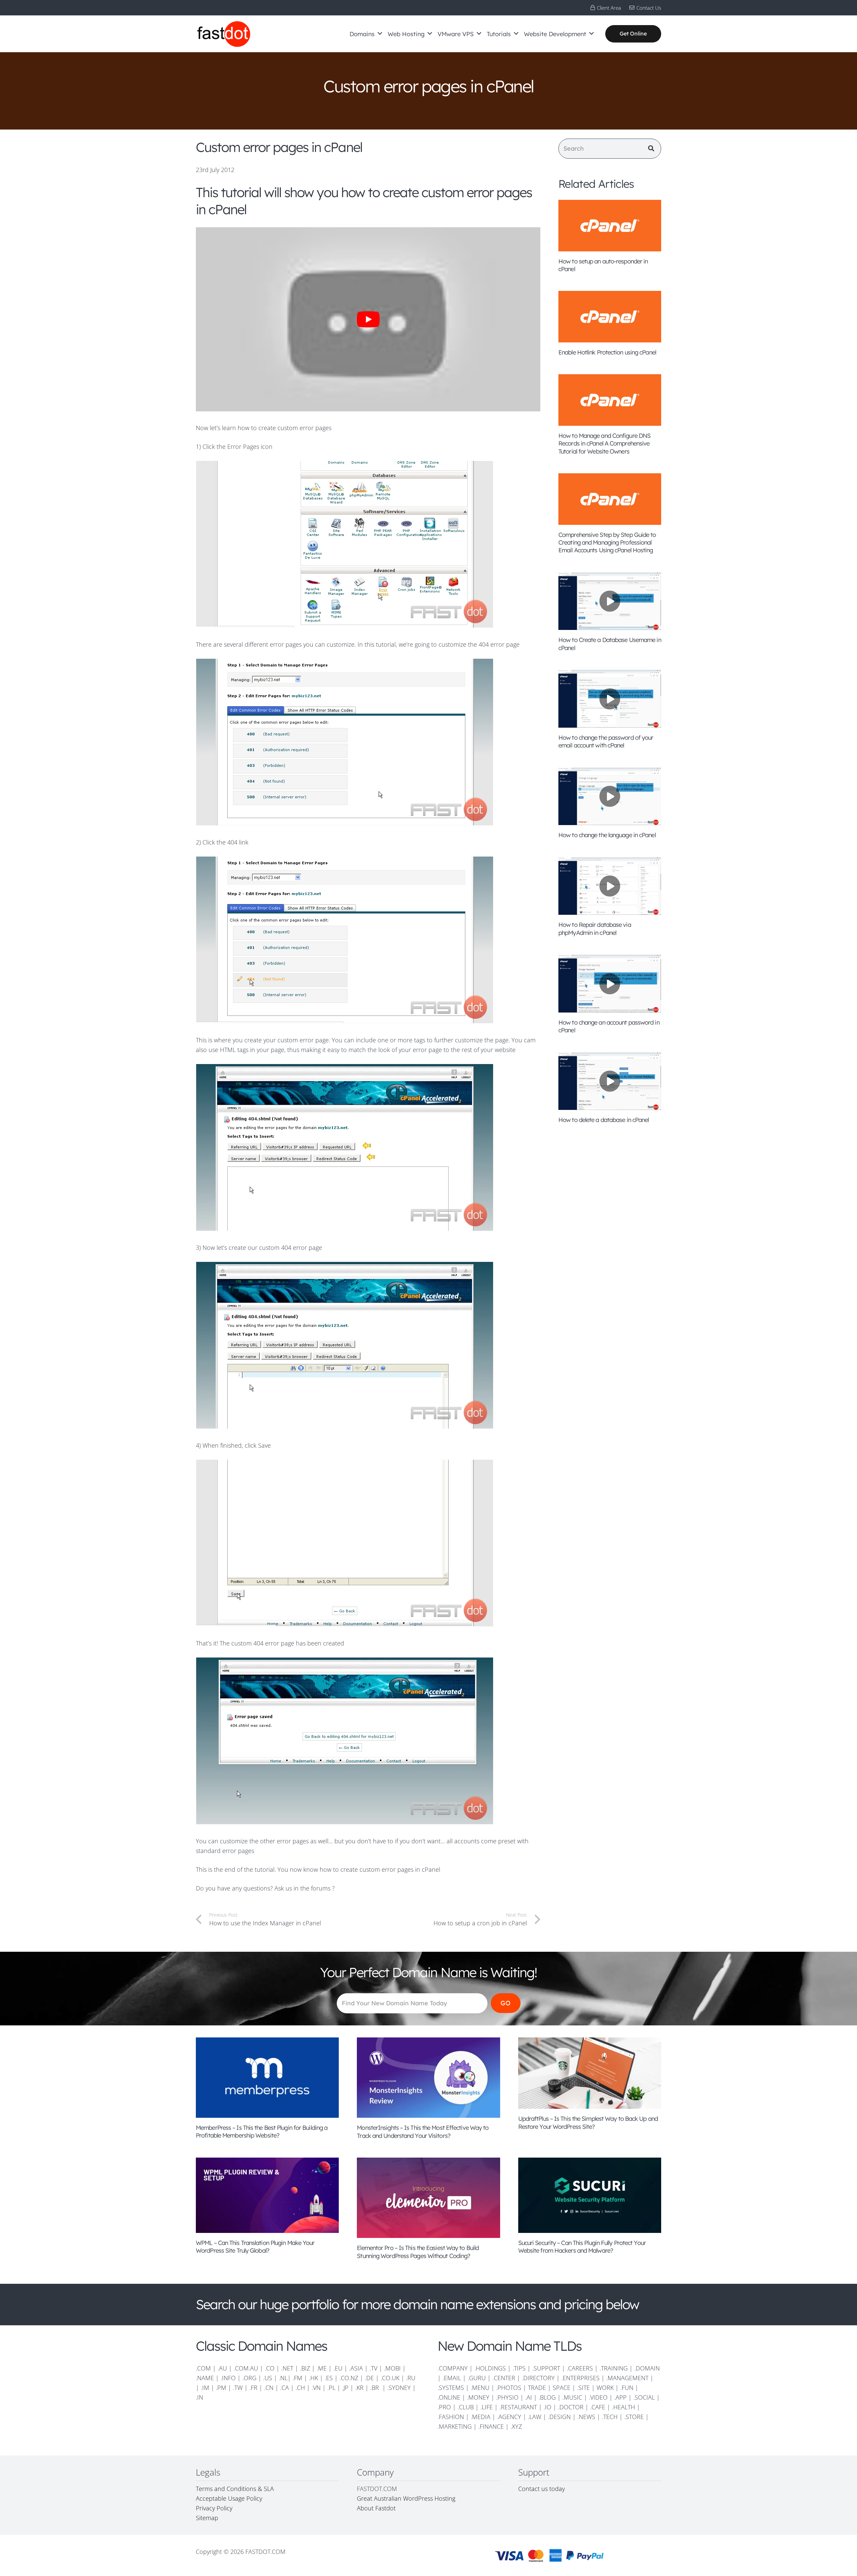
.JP (345, 2388)
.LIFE (487, 2407)
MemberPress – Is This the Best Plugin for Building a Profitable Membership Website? (262, 2131)
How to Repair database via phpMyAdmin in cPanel (595, 929)
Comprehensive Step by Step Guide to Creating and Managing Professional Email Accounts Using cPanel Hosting (607, 543)
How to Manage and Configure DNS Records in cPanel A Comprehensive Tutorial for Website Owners (604, 444)
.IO (548, 2407)
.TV (373, 2368)
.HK (314, 2378)
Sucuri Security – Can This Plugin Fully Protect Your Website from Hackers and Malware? (582, 2247)
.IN (200, 2397)
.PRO (444, 2407)
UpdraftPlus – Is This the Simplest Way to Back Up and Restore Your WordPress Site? (588, 2122)
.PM (221, 2388)
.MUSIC (572, 2397)
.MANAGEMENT (627, 2378)
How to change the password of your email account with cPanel (606, 741)
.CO (270, 2368)
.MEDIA (481, 2417)
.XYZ (516, 2426)
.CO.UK (390, 2378)
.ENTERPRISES (580, 2378)
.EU (338, 2368)
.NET (287, 2368)
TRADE (537, 2388)
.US (268, 2378)
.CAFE (598, 2407)
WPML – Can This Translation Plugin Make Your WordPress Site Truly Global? (255, 2247)
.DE (369, 2378)
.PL (331, 2388)
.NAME (205, 2378)
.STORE (634, 2417)
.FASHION (451, 2417)
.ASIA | (359, 2368)
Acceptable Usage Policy (229, 2498)
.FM (297, 2378)
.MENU (480, 2388)
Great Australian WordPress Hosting (406, 2498)
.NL (283, 2378)
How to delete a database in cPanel (604, 1120)
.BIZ (305, 2368)
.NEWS (586, 2417)
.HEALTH (624, 2407)
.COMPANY (453, 2368)
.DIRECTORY (538, 2378)
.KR (359, 2388)
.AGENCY (509, 2417)
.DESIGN (559, 2417)
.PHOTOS (510, 2388)
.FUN (627, 2388)
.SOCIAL (644, 2397)
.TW (239, 2388)
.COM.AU (246, 2368)
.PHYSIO (507, 2397)
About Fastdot (376, 2508)
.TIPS (519, 2368)
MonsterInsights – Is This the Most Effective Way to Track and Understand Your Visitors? (423, 2131)
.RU (411, 2378)
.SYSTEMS (451, 2388)
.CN (269, 2388)
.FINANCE (491, 2426)
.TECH (610, 2417)
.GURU (477, 2378)
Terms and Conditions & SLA (235, 2489)
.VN (316, 2388)
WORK (605, 2388)
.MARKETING (455, 2426)
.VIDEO (598, 2397)
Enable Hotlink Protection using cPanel (607, 352)
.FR (253, 2388)
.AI (529, 2397)
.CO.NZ (349, 2378)
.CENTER (504, 2378)
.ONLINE (449, 2397)
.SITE (583, 2388)
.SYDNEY (399, 2388)
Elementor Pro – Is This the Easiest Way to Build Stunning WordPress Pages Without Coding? (418, 2252)
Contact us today (542, 2489)
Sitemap (207, 2518)
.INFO (228, 2378)
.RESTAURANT (518, 2407)
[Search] (651, 149)
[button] (380, 34)
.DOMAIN (647, 2368)
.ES (329, 2378)
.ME (322, 2368)
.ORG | (253, 2378)
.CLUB (466, 2407)
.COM (203, 2368)
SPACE (562, 2388)
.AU (222, 2368)
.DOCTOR (571, 2407)
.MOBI (392, 2368)
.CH (300, 2388)
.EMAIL (452, 2378)
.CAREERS (580, 2368)
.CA (285, 2388)
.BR (375, 2388)
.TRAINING (614, 2368)
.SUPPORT (546, 2368)
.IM (205, 2388)
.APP (620, 2397)
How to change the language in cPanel (607, 835)
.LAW (535, 2417)
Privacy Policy (214, 2508)
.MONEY (478, 2397)
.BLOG (547, 2397)
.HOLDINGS (490, 2368)
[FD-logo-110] (224, 34)
